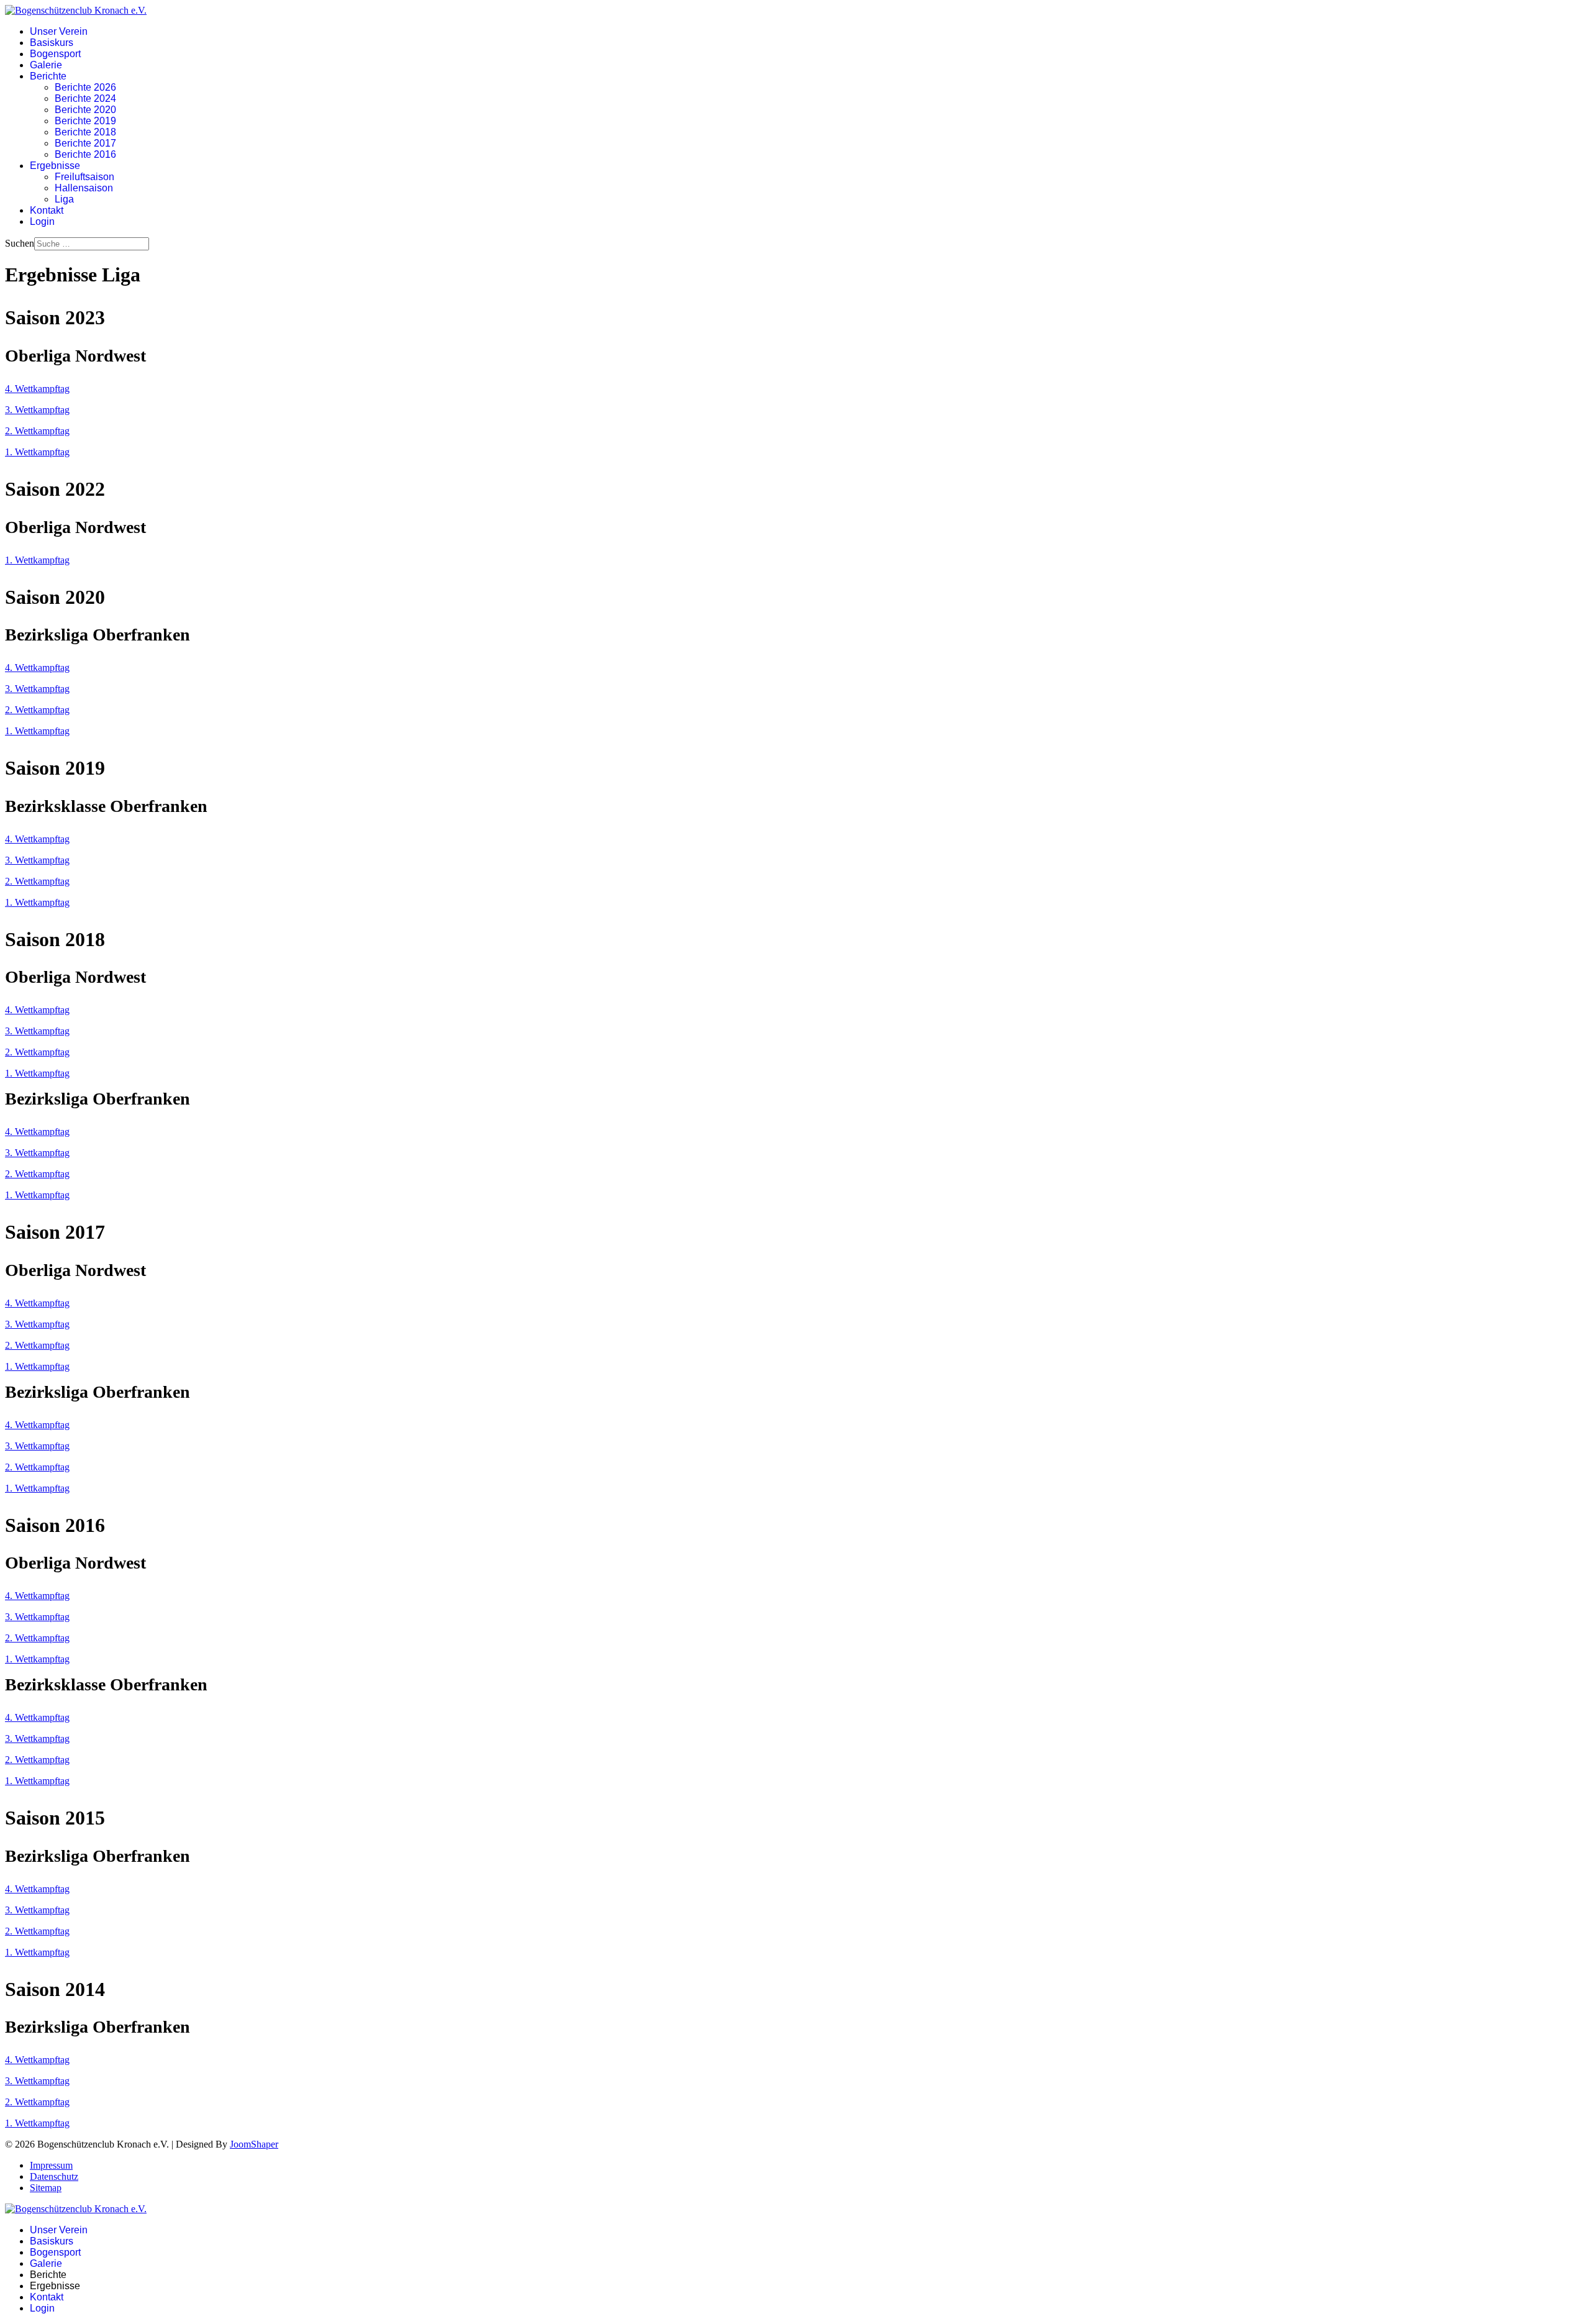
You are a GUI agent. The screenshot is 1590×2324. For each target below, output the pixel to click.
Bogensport (55, 54)
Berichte (48, 76)
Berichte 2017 (85, 143)
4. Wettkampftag (37, 389)
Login (42, 221)
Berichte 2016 (85, 154)
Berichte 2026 (85, 87)
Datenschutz (54, 2176)
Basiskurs (52, 43)
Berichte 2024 (85, 98)
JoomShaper (254, 2144)
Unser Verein (59, 31)
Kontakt (47, 210)
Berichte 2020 (85, 110)
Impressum (51, 2165)
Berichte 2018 (85, 132)
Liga (64, 199)
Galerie (46, 65)
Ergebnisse (55, 166)
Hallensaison (84, 188)
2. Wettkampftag (37, 431)
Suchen (20, 243)
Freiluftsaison (84, 177)
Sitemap (46, 2188)
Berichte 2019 (85, 121)
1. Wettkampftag (37, 452)
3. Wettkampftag (37, 410)
